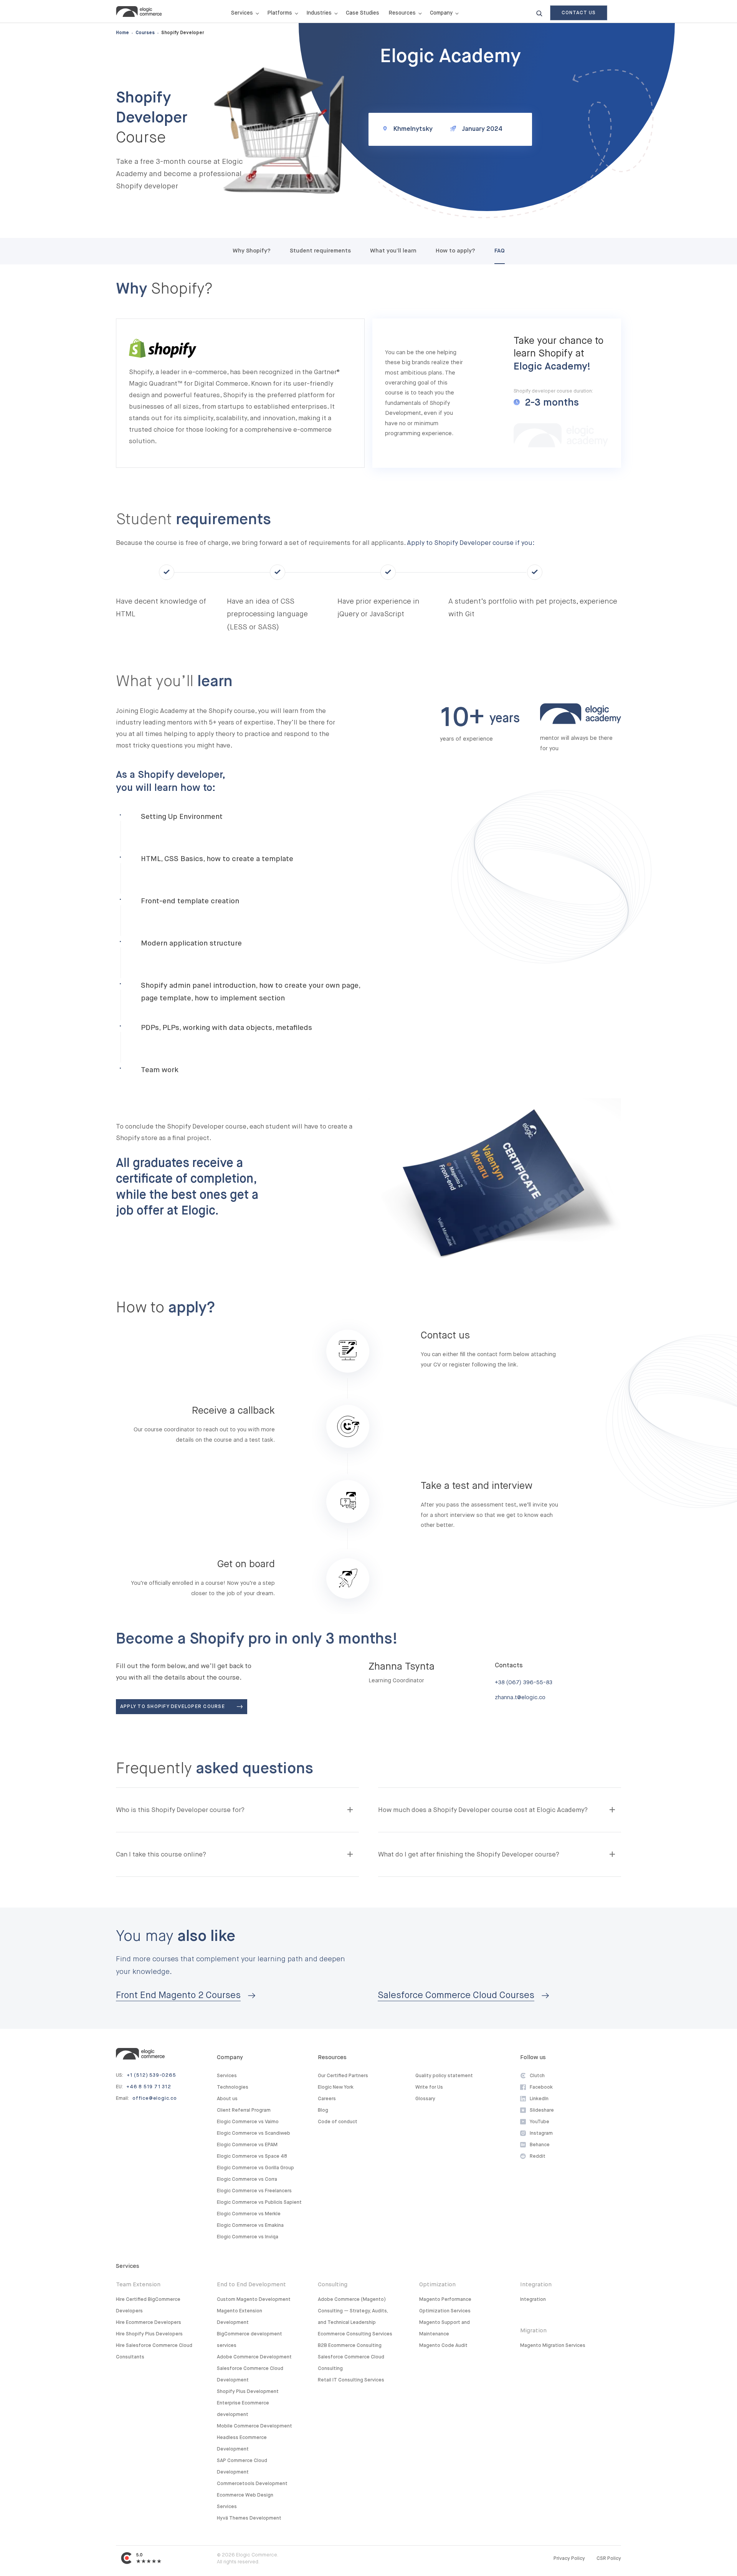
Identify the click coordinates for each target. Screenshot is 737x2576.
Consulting (333, 2285)
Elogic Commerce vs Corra (247, 2179)
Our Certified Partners (343, 2076)
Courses (145, 33)
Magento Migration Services (553, 2346)
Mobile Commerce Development (254, 2426)
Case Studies (363, 13)
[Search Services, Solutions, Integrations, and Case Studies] (539, 13)
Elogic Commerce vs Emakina (250, 2225)
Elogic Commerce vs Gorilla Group (255, 2168)
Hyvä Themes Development (249, 2518)
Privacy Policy (569, 2559)
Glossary (425, 2099)
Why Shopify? (252, 251)
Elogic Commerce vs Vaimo (248, 2122)
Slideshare (542, 2110)
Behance (540, 2145)
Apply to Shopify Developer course (173, 1707)
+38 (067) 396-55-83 (524, 1682)
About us (227, 2099)
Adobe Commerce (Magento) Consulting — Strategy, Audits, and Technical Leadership (353, 2311)
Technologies (233, 2087)
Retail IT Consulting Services (351, 2380)
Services (227, 2076)
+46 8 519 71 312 (149, 2087)
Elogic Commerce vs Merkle (249, 2214)
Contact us (579, 13)
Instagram (541, 2133)
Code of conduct (338, 2122)
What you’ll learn (393, 251)
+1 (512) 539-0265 (151, 2075)
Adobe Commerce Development (254, 2357)
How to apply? (455, 251)
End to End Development (251, 2285)
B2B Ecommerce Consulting (350, 2346)
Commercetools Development (252, 2484)
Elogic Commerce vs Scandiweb (254, 2133)
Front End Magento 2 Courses (178, 1995)
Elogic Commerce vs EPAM (247, 2145)
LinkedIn (539, 2099)
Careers (327, 2099)
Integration (536, 2285)
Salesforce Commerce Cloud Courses (456, 1995)
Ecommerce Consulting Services (355, 2334)
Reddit (538, 2156)
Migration (533, 2331)
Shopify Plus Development (248, 2392)
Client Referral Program (244, 2110)
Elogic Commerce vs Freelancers (254, 2191)
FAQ (500, 251)
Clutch (537, 2076)
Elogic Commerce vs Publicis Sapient (259, 2202)
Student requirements (320, 251)
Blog (323, 2110)
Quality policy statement (444, 2076)
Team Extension (138, 2285)
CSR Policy (609, 2559)
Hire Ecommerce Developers (149, 2323)
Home (122, 33)
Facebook (541, 2087)
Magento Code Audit (443, 2346)
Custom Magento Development (254, 2300)
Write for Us (429, 2087)
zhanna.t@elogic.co (520, 1697)
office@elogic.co (155, 2098)
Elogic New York (336, 2087)
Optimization (437, 2285)
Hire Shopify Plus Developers (149, 2334)
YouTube (540, 2122)
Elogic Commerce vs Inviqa (248, 2237)
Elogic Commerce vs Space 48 (252, 2156)
